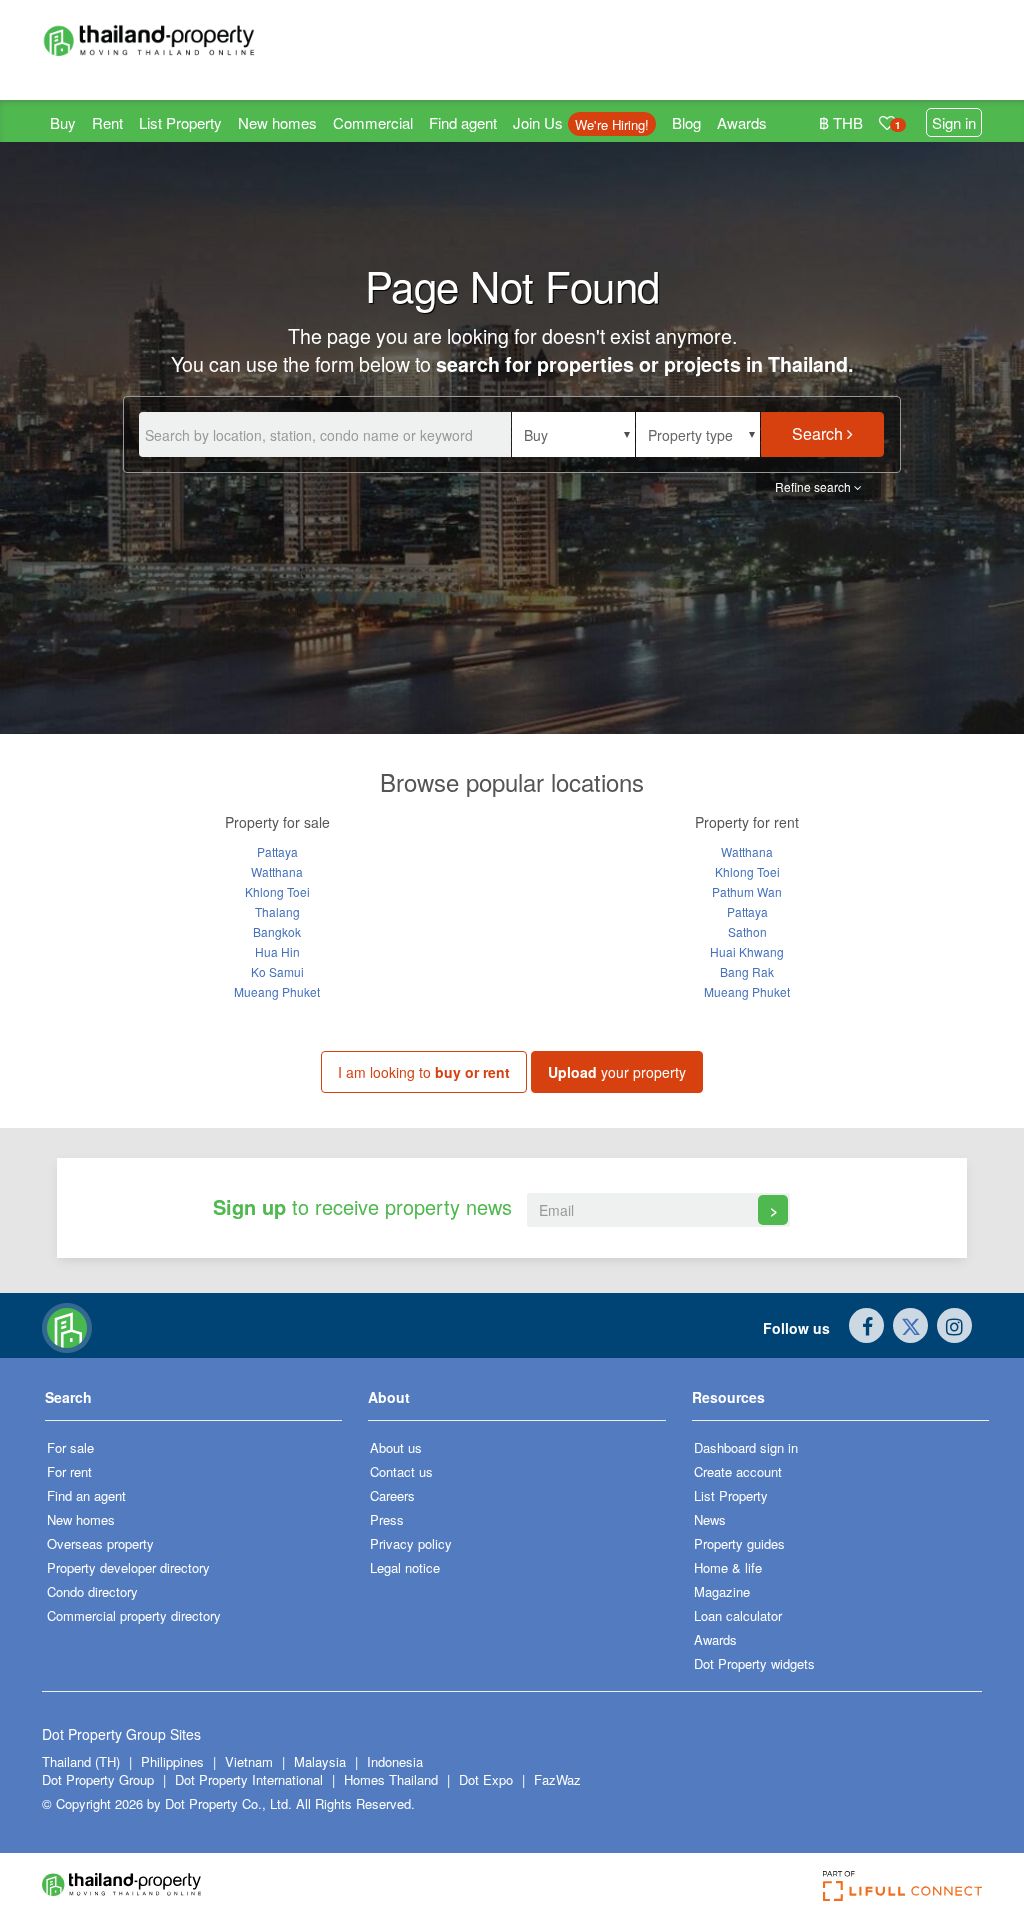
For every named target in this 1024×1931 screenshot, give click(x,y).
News (710, 1519)
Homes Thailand (391, 1779)
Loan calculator (738, 1615)
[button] (573, 434)
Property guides (739, 1543)
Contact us (401, 1471)
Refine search (814, 486)
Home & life (728, 1567)
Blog (686, 122)
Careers (392, 1495)
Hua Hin (277, 951)
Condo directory (92, 1591)
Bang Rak (747, 971)
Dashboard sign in (746, 1447)
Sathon (747, 931)
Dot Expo (486, 1779)
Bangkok (277, 931)
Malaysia (322, 1761)
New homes (277, 122)
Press (387, 1519)
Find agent (463, 122)
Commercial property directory (134, 1615)
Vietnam (251, 1761)
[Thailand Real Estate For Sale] (67, 1326)
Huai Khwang (747, 951)
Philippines (174, 1761)
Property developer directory (128, 1567)
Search (819, 433)
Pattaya (277, 851)
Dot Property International (249, 1779)
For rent (69, 1471)
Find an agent (86, 1495)
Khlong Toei (277, 891)
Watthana (277, 871)
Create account (738, 1471)
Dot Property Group (98, 1779)
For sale (70, 1447)
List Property (180, 122)
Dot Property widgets (754, 1663)
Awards (742, 122)
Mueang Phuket (277, 991)
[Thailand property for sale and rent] (148, 40)
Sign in (954, 122)
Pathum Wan (747, 891)
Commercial (373, 122)
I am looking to (424, 1072)
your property (617, 1072)
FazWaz (557, 1779)
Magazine (722, 1591)
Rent (107, 122)
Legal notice (405, 1567)
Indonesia (395, 1761)
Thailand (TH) (81, 1761)
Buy (63, 122)
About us (396, 1447)
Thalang (277, 911)
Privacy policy (411, 1543)
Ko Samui (277, 971)
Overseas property (100, 1543)
